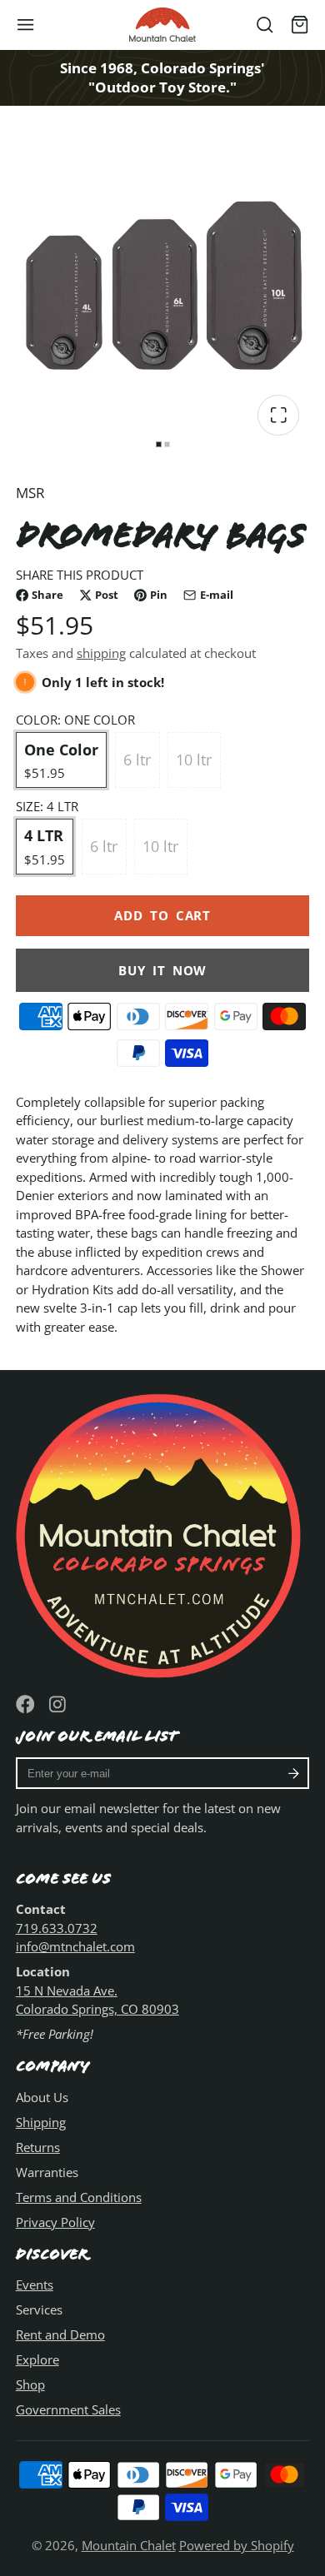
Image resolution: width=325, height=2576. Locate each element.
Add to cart (162, 915)
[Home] (162, 25)
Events (35, 2285)
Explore (37, 2359)
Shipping (41, 2122)
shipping (101, 653)
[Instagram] (59, 1704)
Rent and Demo (60, 2334)
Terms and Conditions (79, 2197)
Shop (30, 2384)
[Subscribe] (294, 1773)
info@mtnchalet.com (75, 1946)
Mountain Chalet (129, 2545)
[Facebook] (25, 1704)
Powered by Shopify (237, 2545)
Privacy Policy (55, 2222)
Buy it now (162, 970)
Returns (38, 2147)
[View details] (163, 1533)
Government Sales (68, 2409)
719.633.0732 (57, 1928)
